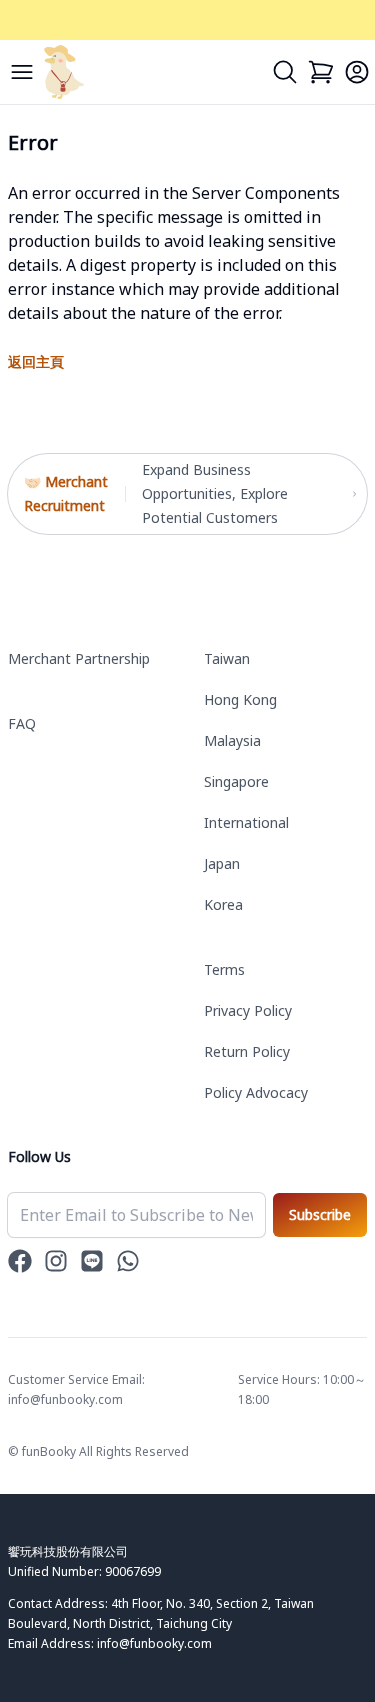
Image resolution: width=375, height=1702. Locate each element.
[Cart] (321, 72)
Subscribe (320, 1214)
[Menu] (22, 72)
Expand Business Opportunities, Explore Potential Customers (215, 493)
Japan (222, 863)
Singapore (236, 781)
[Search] (285, 72)
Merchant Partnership (79, 658)
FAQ (22, 723)
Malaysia (232, 740)
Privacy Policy (248, 1010)
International (246, 822)
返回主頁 (36, 361)
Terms (224, 969)
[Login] (357, 72)
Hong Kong (240, 699)
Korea (223, 904)
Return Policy (247, 1051)
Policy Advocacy (256, 1092)
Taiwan (227, 658)
